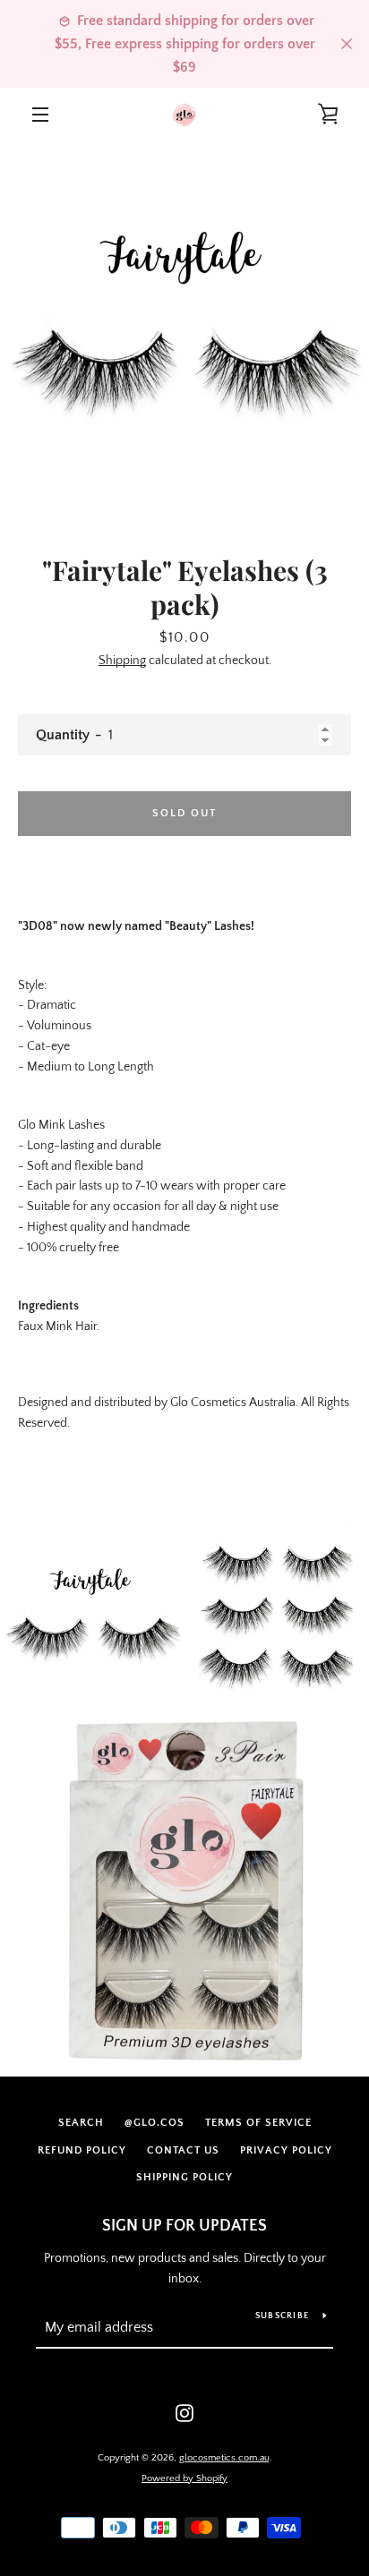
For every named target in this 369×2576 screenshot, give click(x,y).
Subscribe (282, 2316)
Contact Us (183, 2150)
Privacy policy (286, 2150)
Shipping (122, 661)
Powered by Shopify (184, 2478)
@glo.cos (154, 2123)
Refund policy (82, 2150)
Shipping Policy (184, 2177)
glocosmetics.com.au (224, 2458)
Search (81, 2123)
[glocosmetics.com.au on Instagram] (184, 2412)
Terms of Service (258, 2123)
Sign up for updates (184, 2226)
